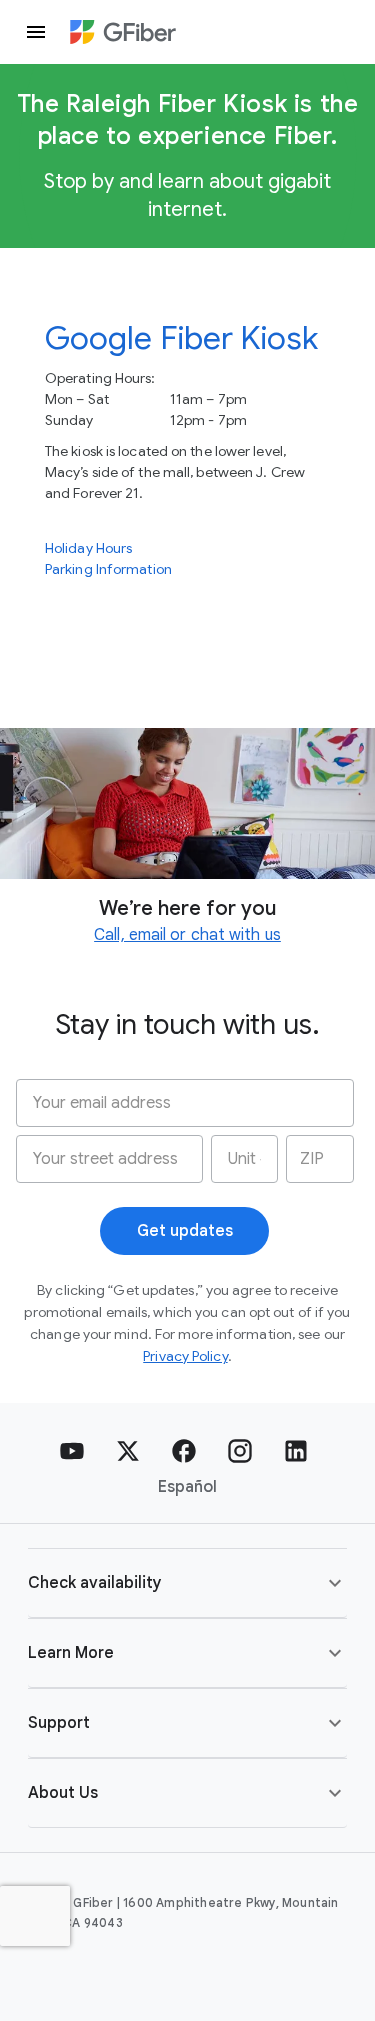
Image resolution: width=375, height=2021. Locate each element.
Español (187, 1487)
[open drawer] (36, 32)
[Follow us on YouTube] (72, 1451)
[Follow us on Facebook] (184, 1451)
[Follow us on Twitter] (128, 1451)
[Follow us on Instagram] (240, 1451)
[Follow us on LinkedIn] (296, 1451)
